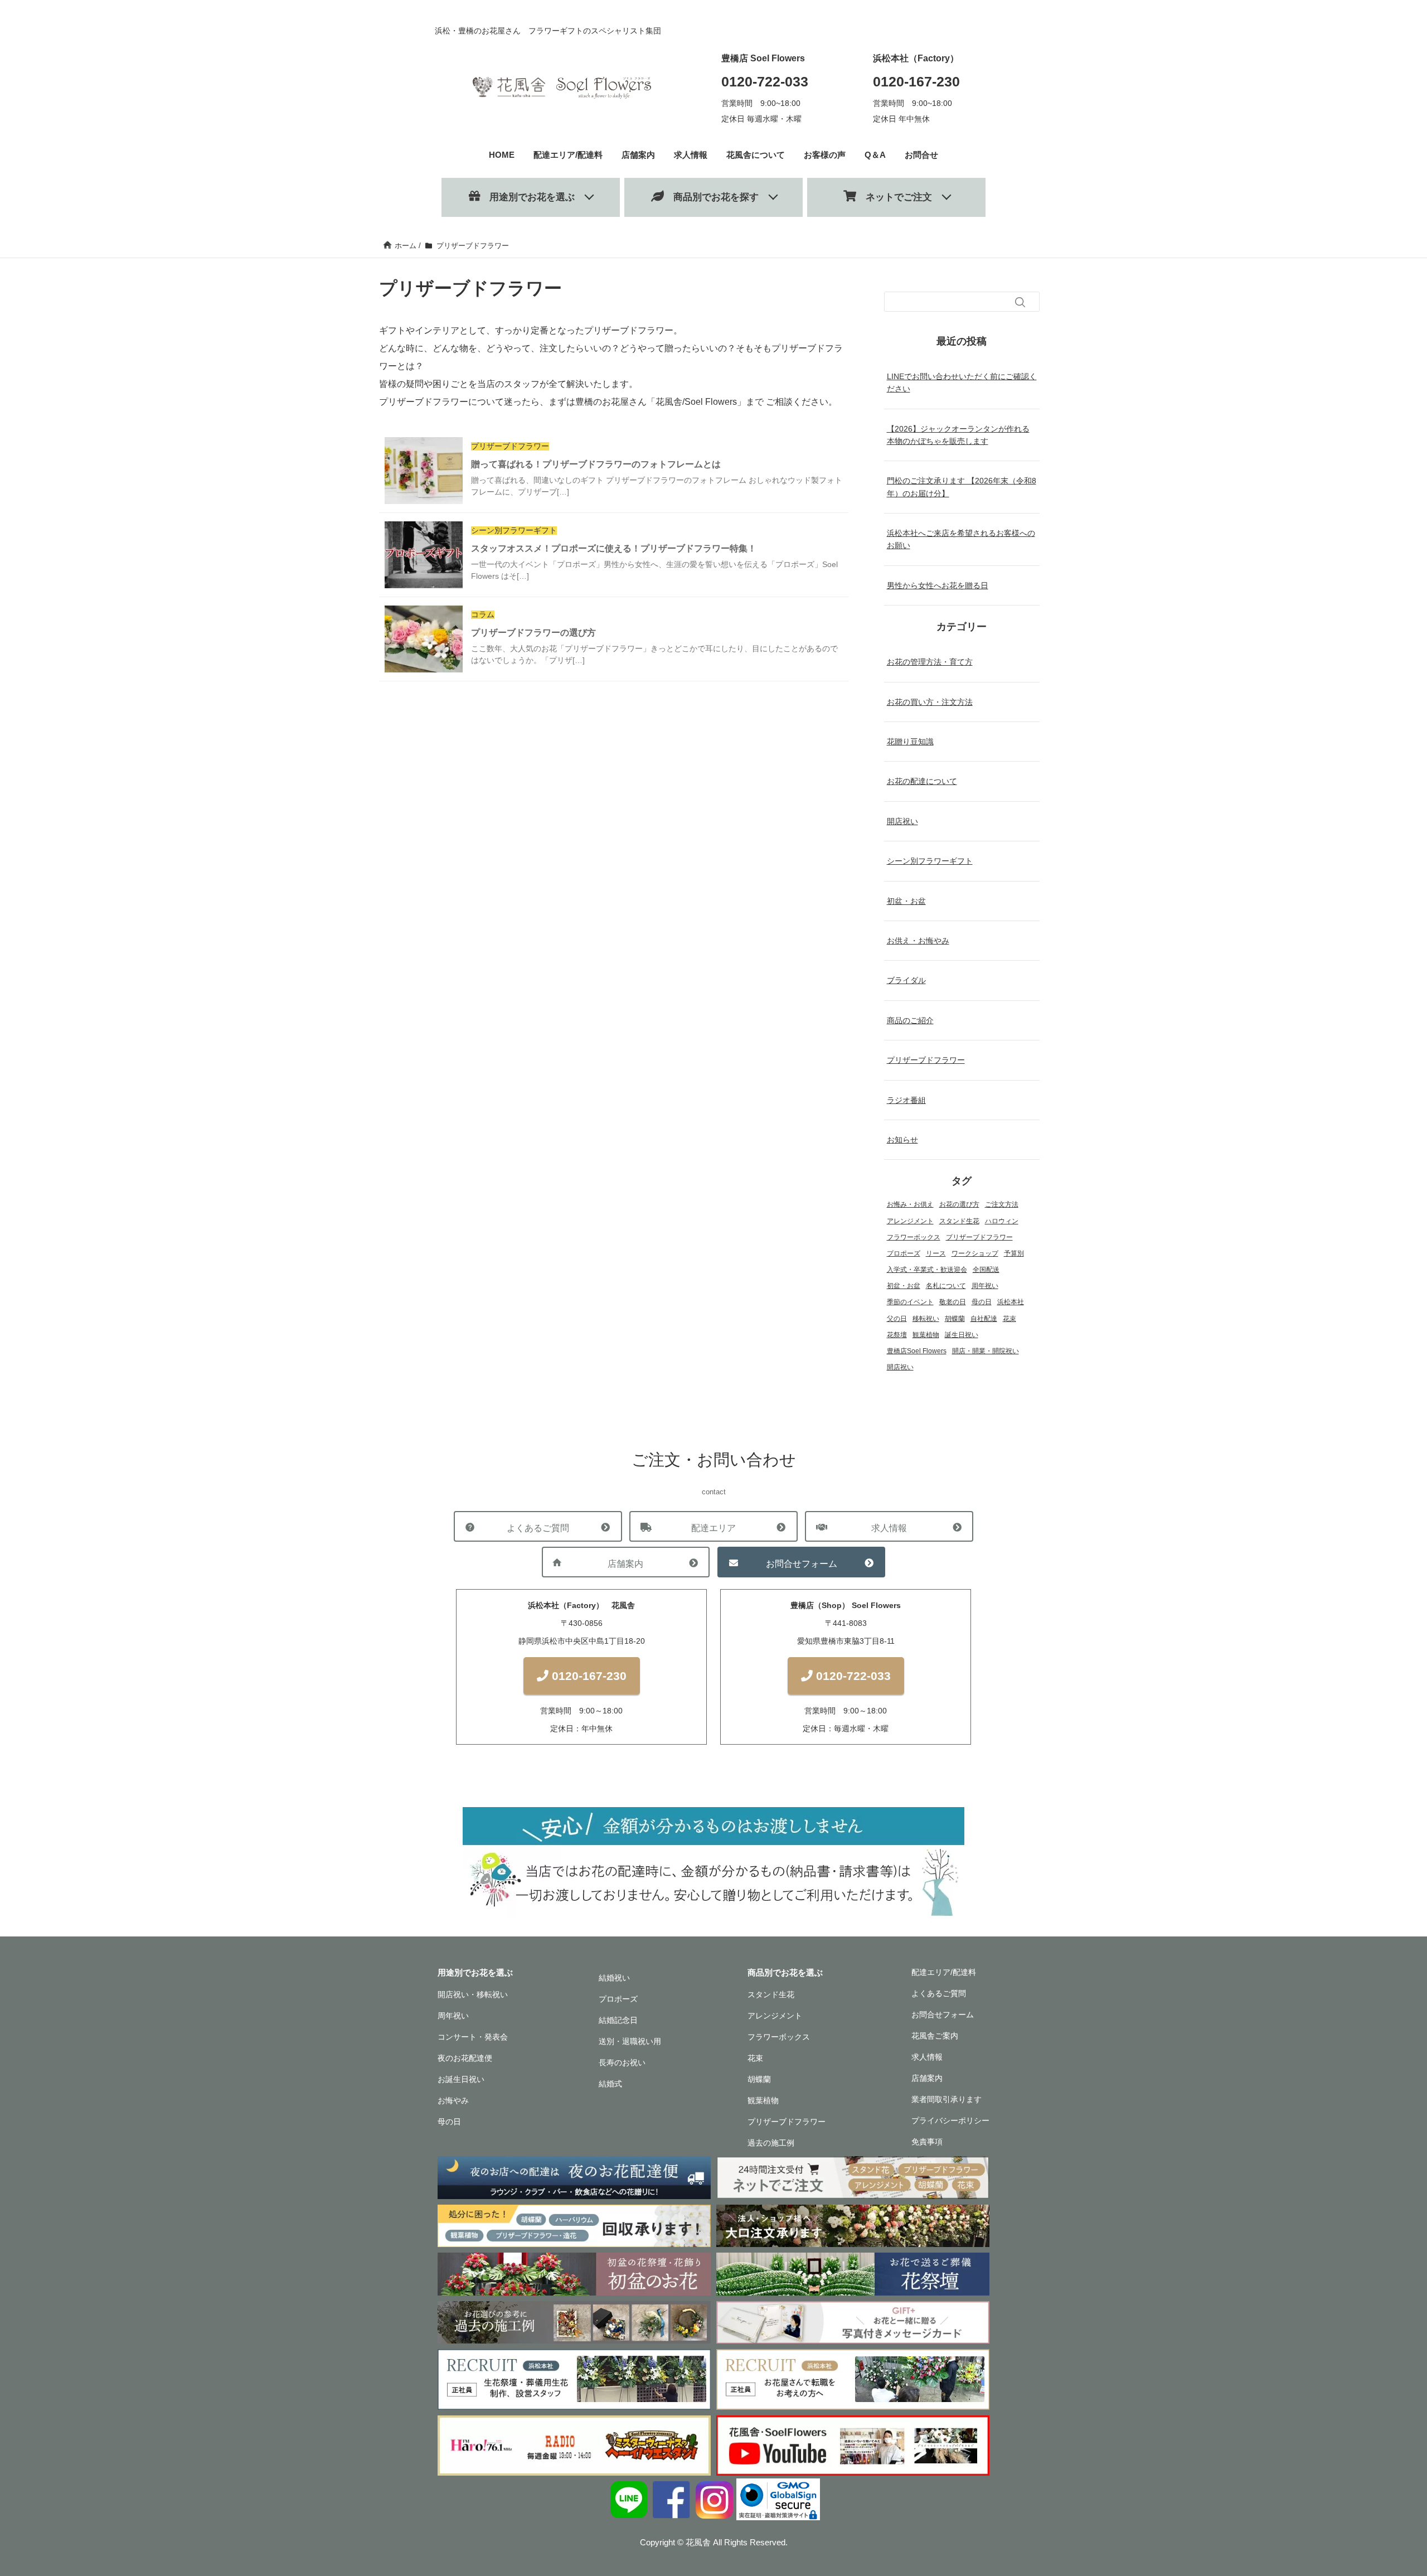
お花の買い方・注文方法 (930, 702)
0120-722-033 (765, 81)
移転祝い (926, 1319)
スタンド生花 (959, 1221)
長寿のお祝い (622, 2062)
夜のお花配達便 (465, 2058)
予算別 (1014, 1253)
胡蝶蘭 (955, 1319)
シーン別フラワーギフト (930, 861)
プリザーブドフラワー (926, 1060)
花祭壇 (897, 1335)
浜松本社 (1011, 1302)
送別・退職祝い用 (630, 2041)
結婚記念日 (618, 2020)
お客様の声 (825, 155)
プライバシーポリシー (950, 2120)
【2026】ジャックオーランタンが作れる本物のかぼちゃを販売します (958, 435)
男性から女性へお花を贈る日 (938, 585)
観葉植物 (926, 1335)
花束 (1009, 1319)
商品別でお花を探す (711, 197)
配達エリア (713, 1528)
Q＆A (875, 155)
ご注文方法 (1002, 1204)
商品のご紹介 (910, 1020)
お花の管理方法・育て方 (930, 662)
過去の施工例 (771, 2143)
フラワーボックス (914, 1237)
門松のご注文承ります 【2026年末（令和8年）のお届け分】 (962, 487)
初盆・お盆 (906, 901)
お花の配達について (922, 781)
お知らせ (902, 1140)
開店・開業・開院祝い (986, 1351)
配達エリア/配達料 (568, 155)
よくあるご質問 (538, 1528)
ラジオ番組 (906, 1100)
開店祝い (902, 821)
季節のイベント (910, 1302)
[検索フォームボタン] (1020, 302)
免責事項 (927, 2142)
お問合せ (921, 155)
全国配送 (986, 1270)
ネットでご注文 (894, 197)
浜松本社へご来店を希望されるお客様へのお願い (961, 539)
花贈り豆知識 (910, 742)
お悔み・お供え (910, 1204)
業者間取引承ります (947, 2099)
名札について (946, 1286)
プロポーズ (904, 1253)
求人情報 (691, 155)
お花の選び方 (959, 1204)
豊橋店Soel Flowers (917, 1351)
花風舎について (756, 155)
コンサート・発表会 (473, 2037)
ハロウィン (1002, 1221)
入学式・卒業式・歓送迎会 (927, 1270)
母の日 (982, 1302)
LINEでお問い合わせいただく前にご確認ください (962, 382)
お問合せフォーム (802, 1564)
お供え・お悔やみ (918, 941)
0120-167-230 (916, 81)
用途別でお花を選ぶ (527, 197)
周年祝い (985, 1286)
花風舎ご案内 (935, 2036)
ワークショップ (975, 1253)
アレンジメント (910, 1221)
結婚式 (610, 2084)
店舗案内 (638, 155)
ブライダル (906, 980)
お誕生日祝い (461, 2079)
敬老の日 (953, 1302)
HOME (502, 155)
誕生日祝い (962, 1335)
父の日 (897, 1319)
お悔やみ (453, 2100)
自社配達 (984, 1319)
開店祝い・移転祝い (473, 1994)
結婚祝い (614, 1978)
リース (936, 1253)
